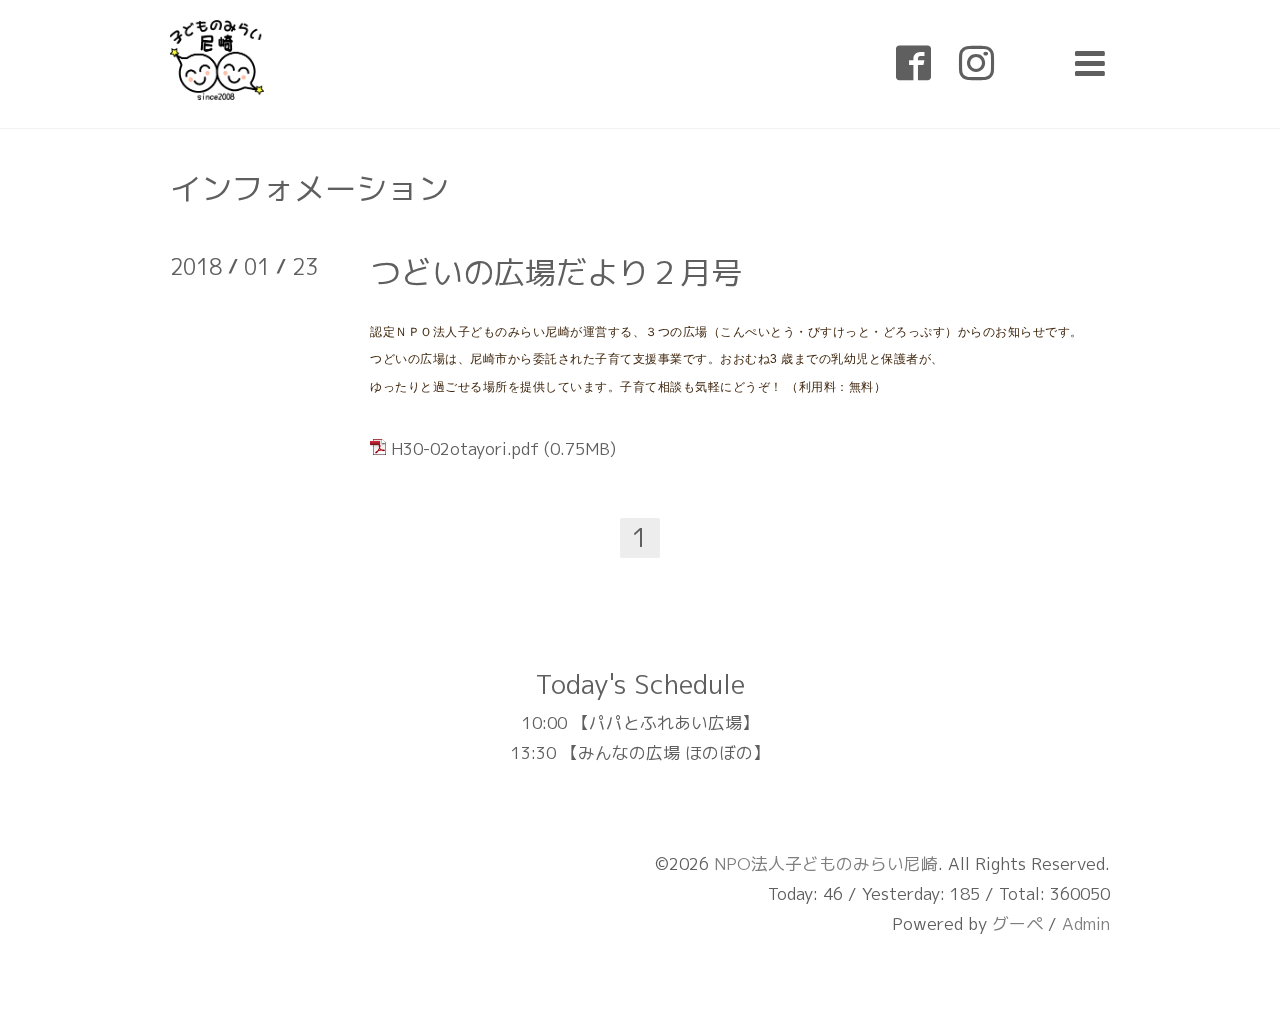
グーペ (1017, 923)
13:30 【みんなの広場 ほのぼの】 (640, 752)
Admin (1086, 923)
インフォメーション (309, 188)
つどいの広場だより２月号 (556, 272)
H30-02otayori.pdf (465, 448)
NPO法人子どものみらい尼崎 (826, 863)
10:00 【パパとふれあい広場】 (640, 722)
